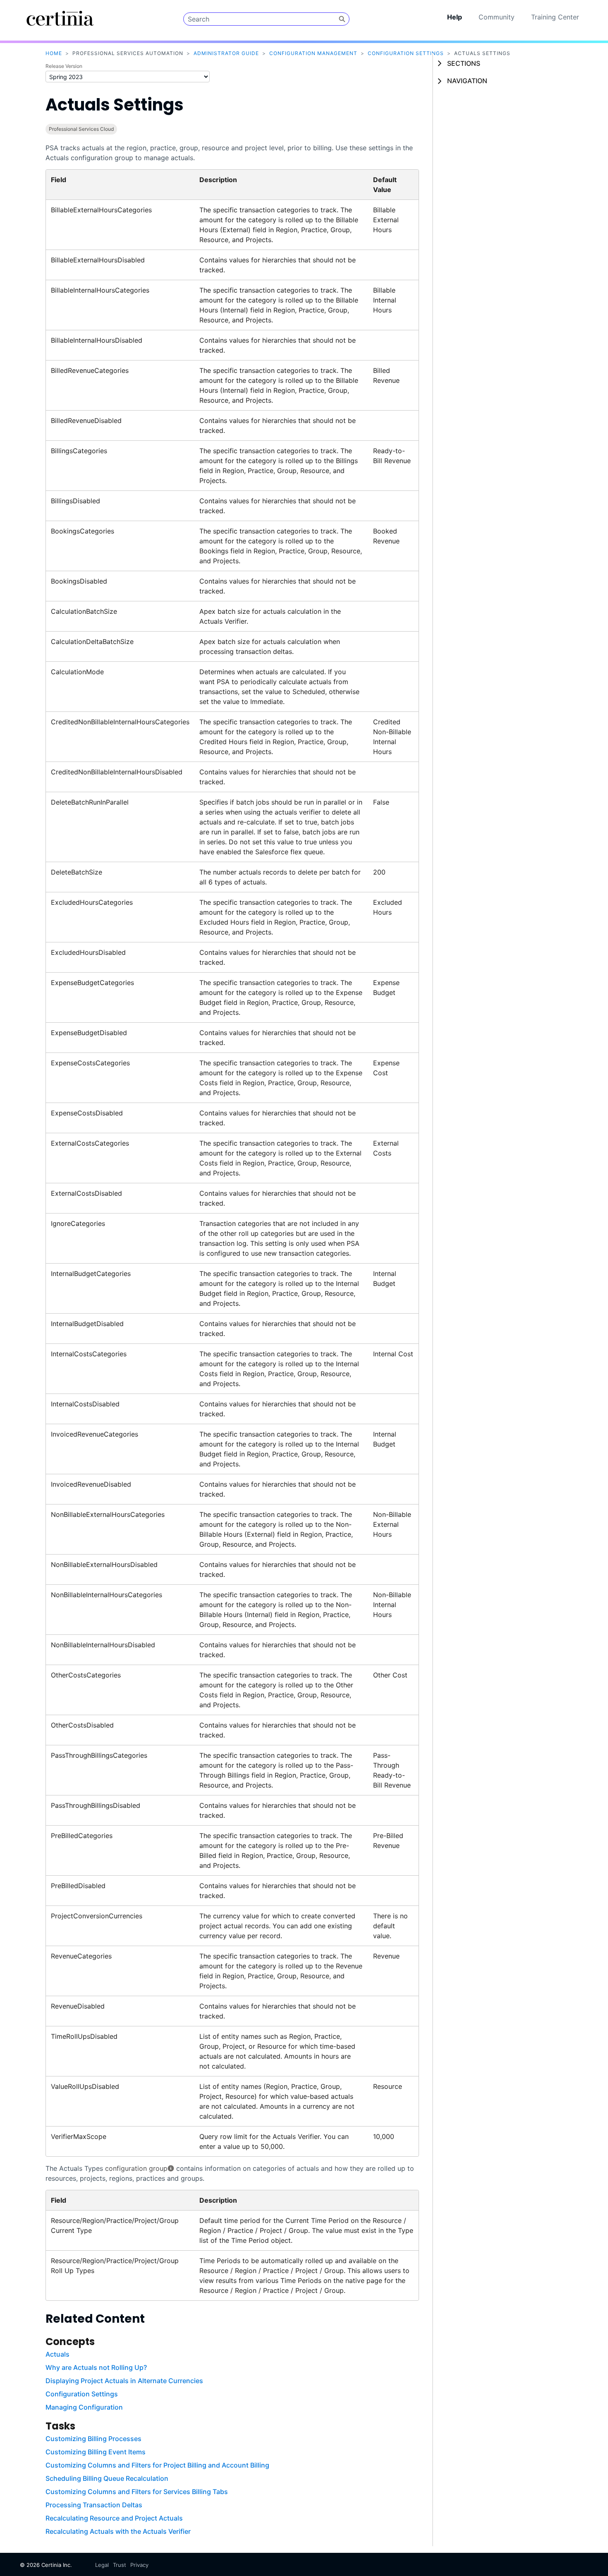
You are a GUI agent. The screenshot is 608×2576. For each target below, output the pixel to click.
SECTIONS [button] (464, 63)
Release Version (64, 66)
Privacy (139, 2565)
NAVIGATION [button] (467, 81)
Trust (120, 2565)
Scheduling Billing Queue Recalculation (107, 2478)
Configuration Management (313, 53)
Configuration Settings (406, 53)
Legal (102, 2565)
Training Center (555, 17)
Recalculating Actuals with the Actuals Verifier (118, 2531)
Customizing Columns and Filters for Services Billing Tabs (137, 2492)
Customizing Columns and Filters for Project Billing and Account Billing (157, 2465)
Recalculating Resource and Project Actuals (114, 2518)
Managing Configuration (84, 2407)
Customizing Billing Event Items (96, 2452)
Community (497, 17)
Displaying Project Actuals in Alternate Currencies (124, 2381)
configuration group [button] (136, 2168)
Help (455, 17)
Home (54, 53)
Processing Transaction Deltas (94, 2505)
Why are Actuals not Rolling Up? (96, 2367)
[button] (342, 19)
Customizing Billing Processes (93, 2439)
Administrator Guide (226, 53)
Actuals (57, 2354)
